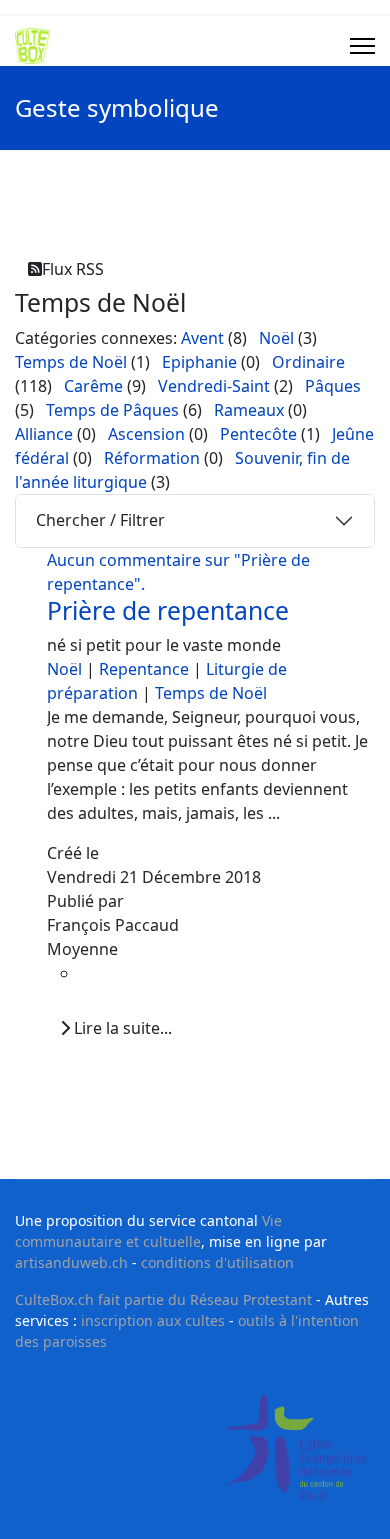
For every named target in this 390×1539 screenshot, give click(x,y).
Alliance (44, 434)
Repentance (144, 669)
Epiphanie (199, 362)
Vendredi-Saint (214, 386)
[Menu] (362, 46)
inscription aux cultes (153, 1320)
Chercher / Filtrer (100, 520)
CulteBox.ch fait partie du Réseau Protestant (163, 1299)
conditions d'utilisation (217, 1262)
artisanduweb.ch (71, 1262)
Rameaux (249, 410)
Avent (202, 338)
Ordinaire (308, 362)
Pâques (333, 386)
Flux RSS (73, 269)
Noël (276, 338)
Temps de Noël (71, 362)
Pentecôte (258, 434)
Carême (93, 386)
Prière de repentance (168, 610)
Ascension (146, 434)
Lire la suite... (121, 1028)
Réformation (152, 458)
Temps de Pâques (112, 410)
